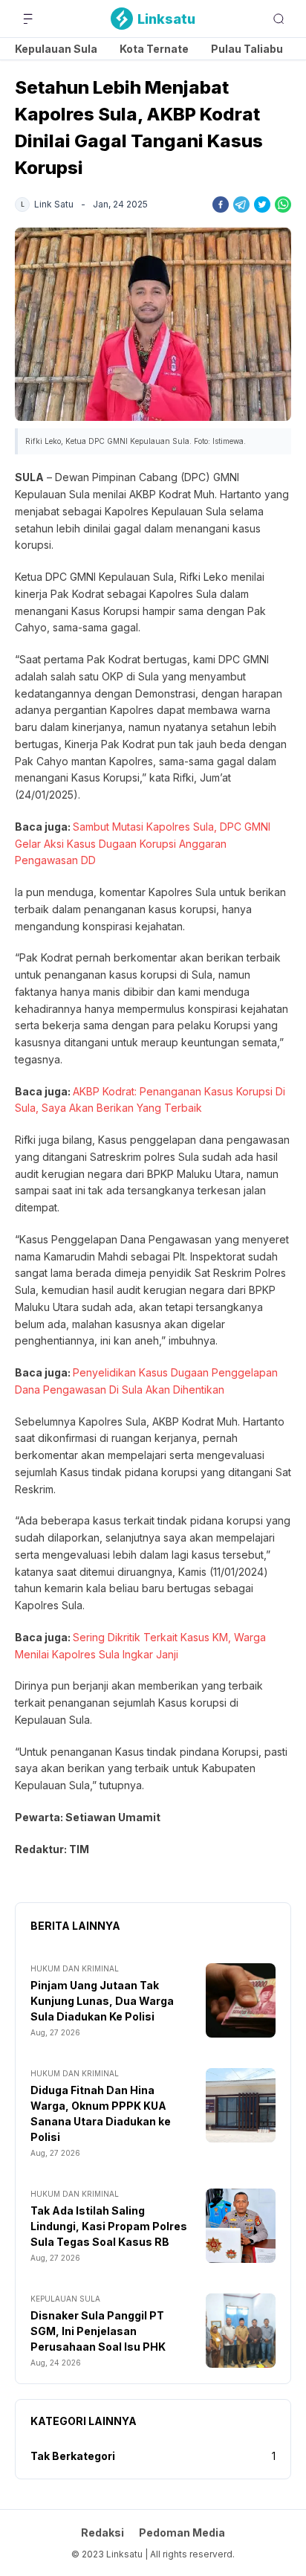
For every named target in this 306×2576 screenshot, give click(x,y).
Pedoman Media (182, 2532)
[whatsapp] (283, 205)
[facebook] (221, 205)
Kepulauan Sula (56, 49)
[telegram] (241, 205)
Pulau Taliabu (247, 49)
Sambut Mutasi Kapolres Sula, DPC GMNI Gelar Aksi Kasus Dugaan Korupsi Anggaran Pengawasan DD (143, 844)
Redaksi (102, 2532)
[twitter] (262, 205)
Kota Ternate (154, 49)
